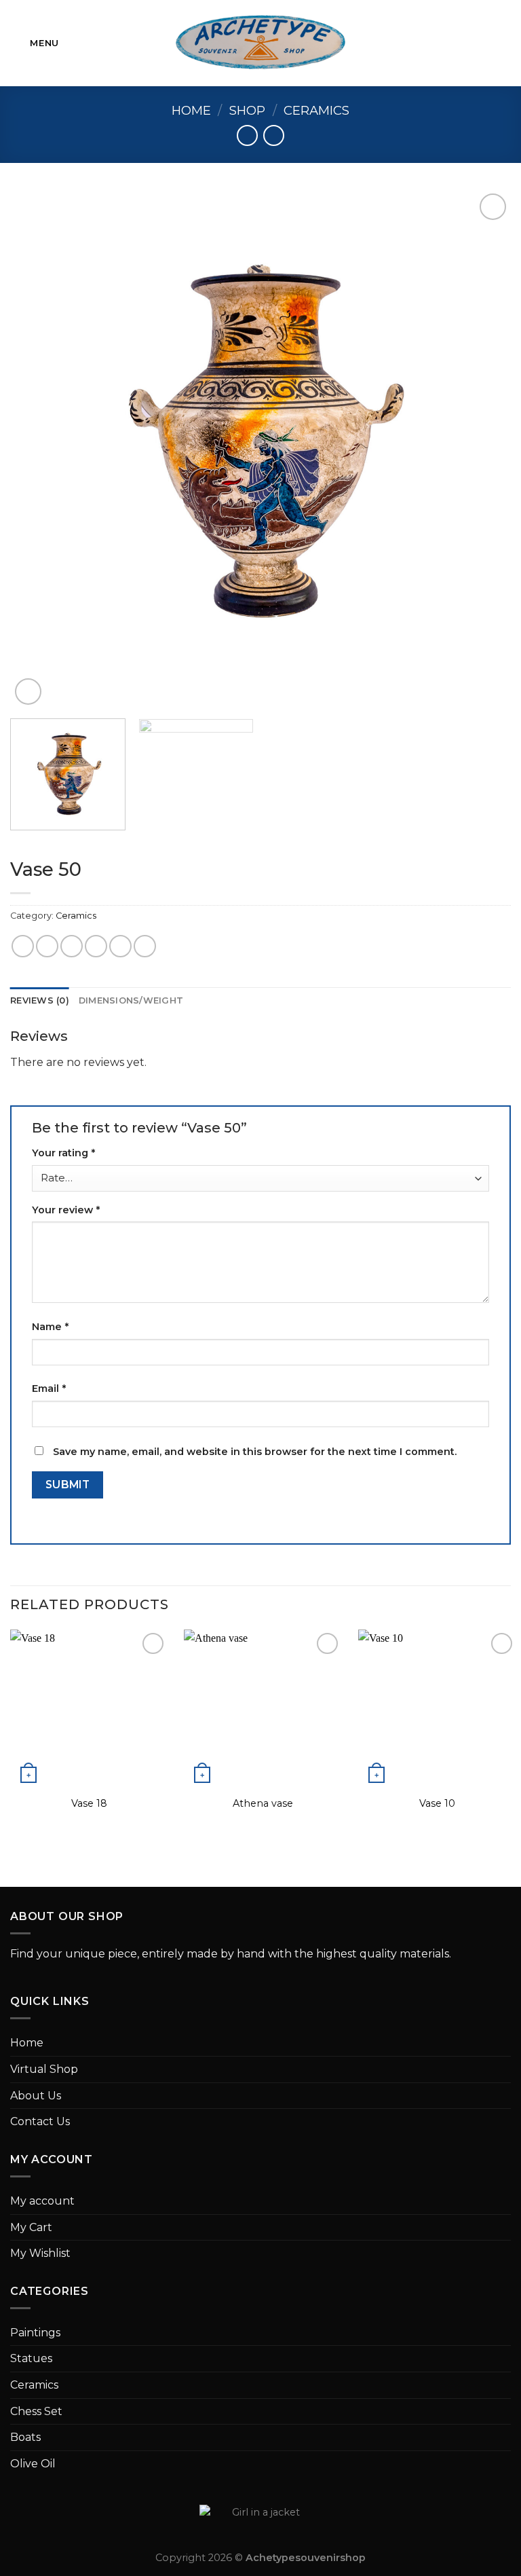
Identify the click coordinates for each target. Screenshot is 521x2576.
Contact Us (40, 2121)
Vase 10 (437, 1803)
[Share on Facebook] (47, 946)
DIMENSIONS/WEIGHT (131, 1000)
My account (42, 2201)
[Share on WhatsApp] (23, 946)
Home (191, 110)
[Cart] (504, 43)
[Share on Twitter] (72, 946)
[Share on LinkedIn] (145, 946)
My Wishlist (40, 2253)
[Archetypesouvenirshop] (261, 43)
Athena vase (263, 1803)
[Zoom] (28, 692)
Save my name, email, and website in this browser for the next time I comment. (255, 1452)
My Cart (31, 2227)
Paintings (35, 2333)
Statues (31, 2358)
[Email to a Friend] (96, 946)
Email (49, 1388)
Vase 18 (89, 1803)
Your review (66, 1210)
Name (50, 1327)
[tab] (40, 1001)
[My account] (481, 43)
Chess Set (36, 2411)
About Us (36, 2096)
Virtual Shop (44, 2069)
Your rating (63, 1153)
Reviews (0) (40, 1000)
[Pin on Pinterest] (120, 946)
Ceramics (316, 110)
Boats (25, 2437)
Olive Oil (33, 2464)
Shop (247, 110)
